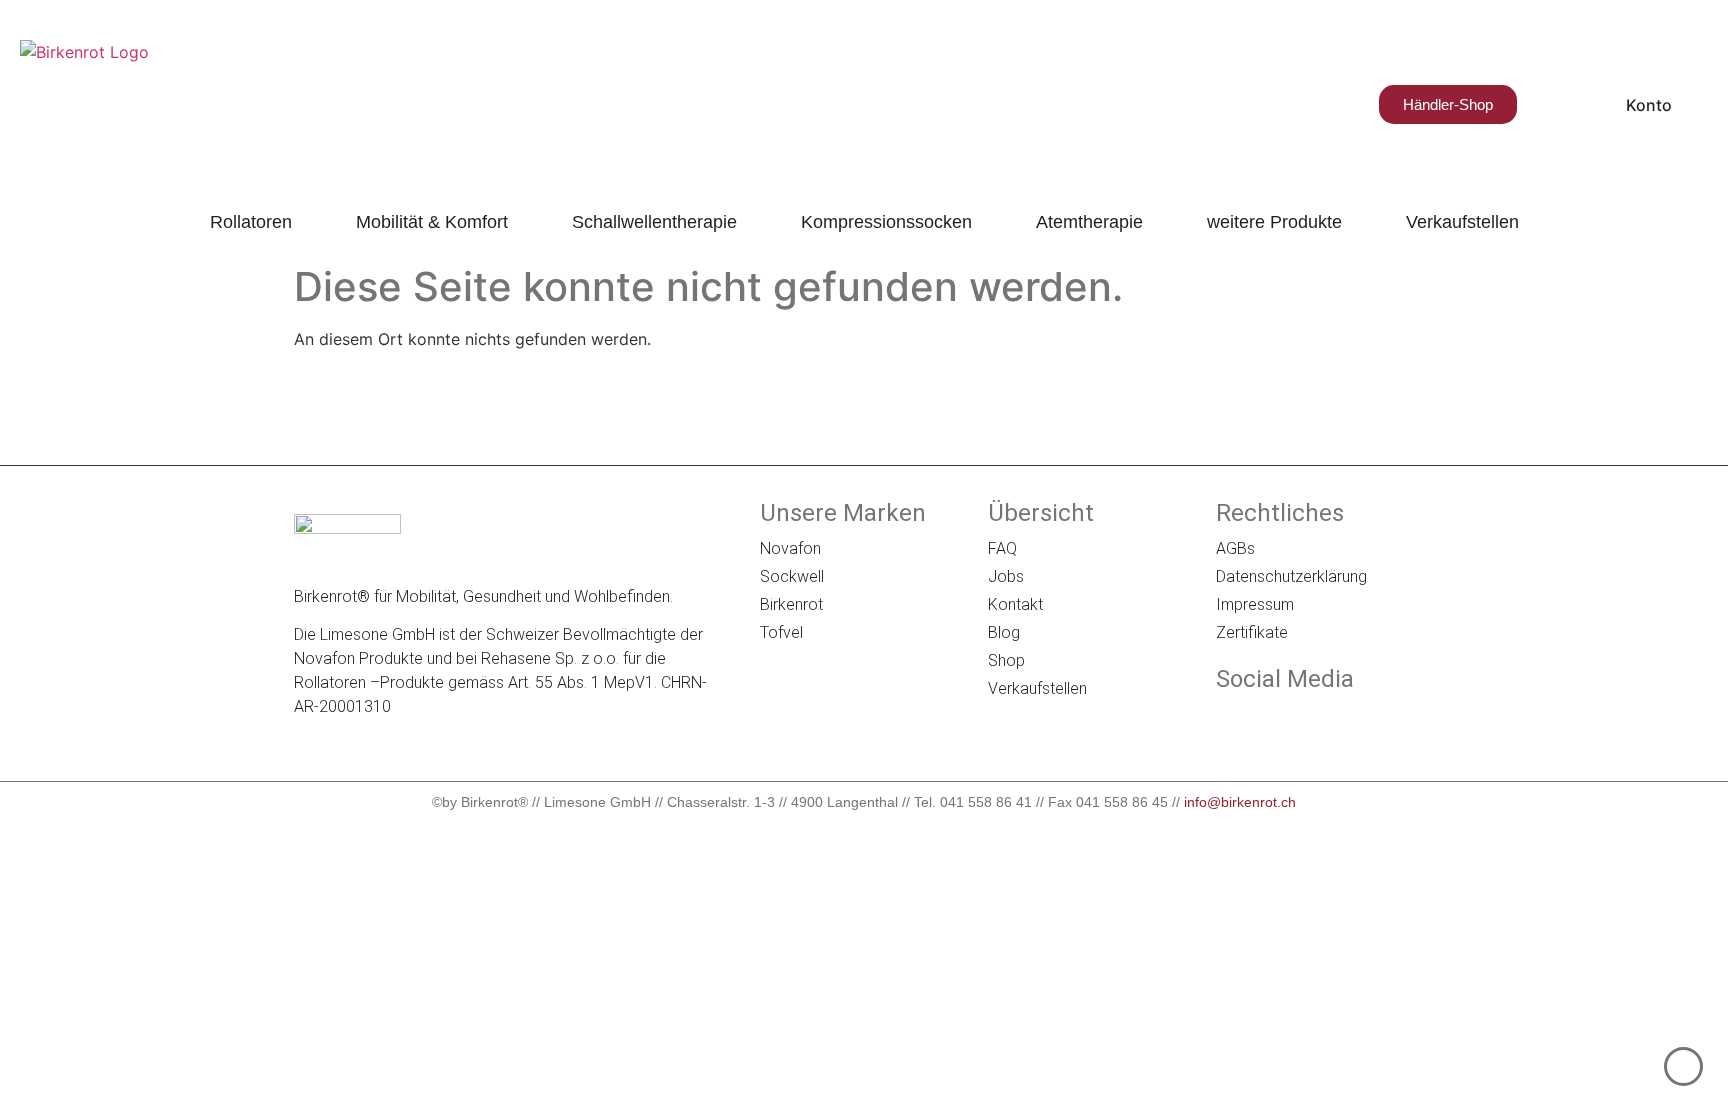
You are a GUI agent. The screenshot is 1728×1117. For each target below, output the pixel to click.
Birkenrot (791, 604)
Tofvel (781, 632)
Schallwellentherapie (654, 222)
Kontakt (1015, 604)
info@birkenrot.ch (1240, 802)
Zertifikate (1252, 632)
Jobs (1006, 576)
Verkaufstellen (1462, 222)
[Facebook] (1230, 721)
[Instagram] (1285, 721)
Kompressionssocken (886, 222)
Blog (1004, 632)
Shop (1006, 660)
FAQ (1002, 548)
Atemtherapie (1089, 222)
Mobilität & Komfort (432, 222)
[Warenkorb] (1544, 104)
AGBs (1235, 548)
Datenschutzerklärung (1291, 576)
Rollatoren (251, 222)
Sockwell (792, 576)
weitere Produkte (1274, 222)
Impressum (1255, 604)
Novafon (790, 548)
